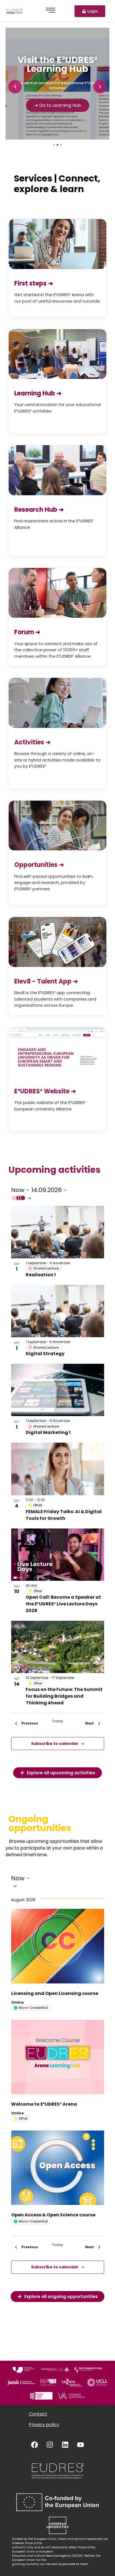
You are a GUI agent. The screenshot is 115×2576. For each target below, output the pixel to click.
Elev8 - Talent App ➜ (46, 981)
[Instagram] (50, 2445)
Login (93, 11)
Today (57, 1721)
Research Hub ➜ (39, 510)
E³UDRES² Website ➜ (45, 1091)
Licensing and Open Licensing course (55, 1993)
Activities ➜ (32, 742)
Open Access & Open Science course (53, 2215)
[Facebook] (35, 2445)
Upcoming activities (54, 1170)
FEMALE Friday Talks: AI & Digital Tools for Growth (64, 1515)
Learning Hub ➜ (38, 393)
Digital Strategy (45, 1354)
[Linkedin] (65, 2445)
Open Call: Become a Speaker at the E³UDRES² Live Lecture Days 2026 (63, 1604)
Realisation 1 (41, 1275)
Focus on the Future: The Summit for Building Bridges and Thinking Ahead (64, 1696)
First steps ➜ (34, 283)
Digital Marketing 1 (48, 1432)
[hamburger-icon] (51, 11)
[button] (15, 87)
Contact (38, 2414)
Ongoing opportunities (40, 1823)
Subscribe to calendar (55, 1744)
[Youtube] (81, 2445)
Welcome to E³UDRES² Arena (44, 2104)
